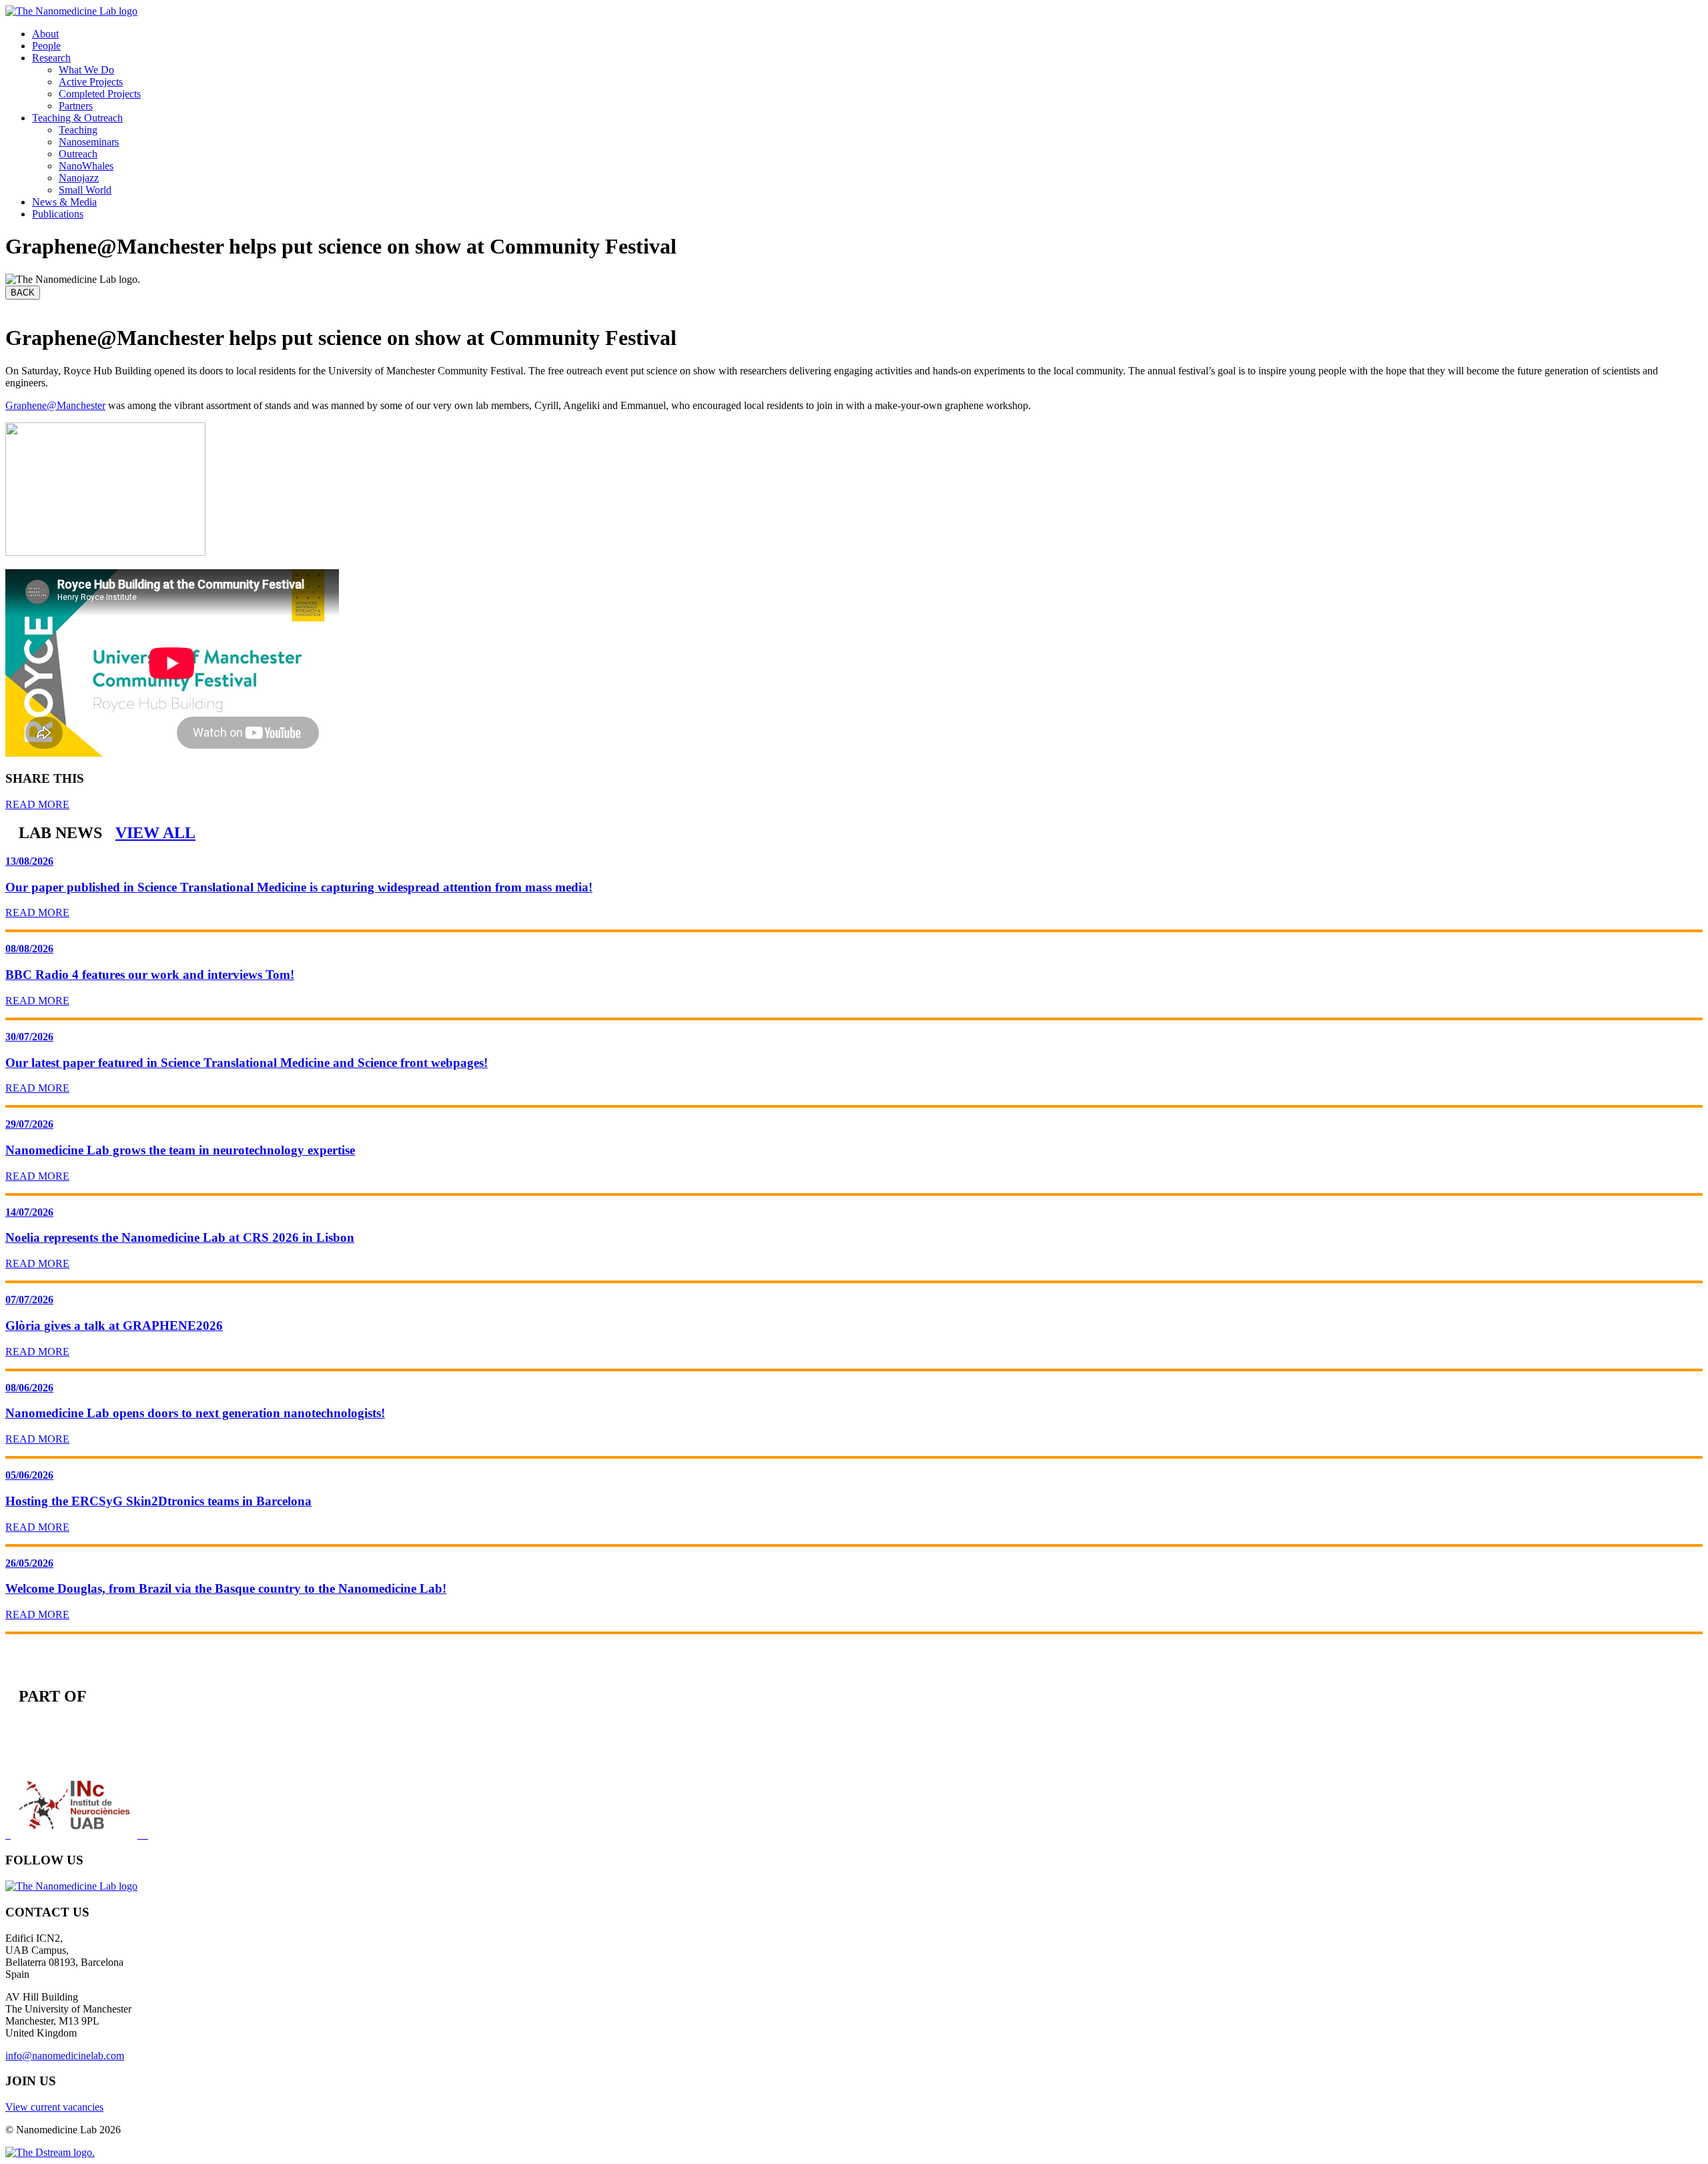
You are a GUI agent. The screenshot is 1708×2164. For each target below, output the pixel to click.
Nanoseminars (89, 142)
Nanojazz (79, 178)
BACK (23, 293)
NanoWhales (86, 166)
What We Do (86, 70)
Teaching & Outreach (77, 118)
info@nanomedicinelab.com (65, 2056)
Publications (58, 214)
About (45, 34)
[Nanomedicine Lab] (71, 11)
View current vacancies (54, 2107)
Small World (85, 190)
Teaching (78, 130)
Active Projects (91, 82)
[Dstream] (50, 2152)
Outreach (78, 154)
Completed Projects (100, 94)
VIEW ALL (155, 833)
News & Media (64, 202)
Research (51, 58)
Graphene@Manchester (55, 405)
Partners (76, 106)
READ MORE (37, 804)
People (46, 46)
